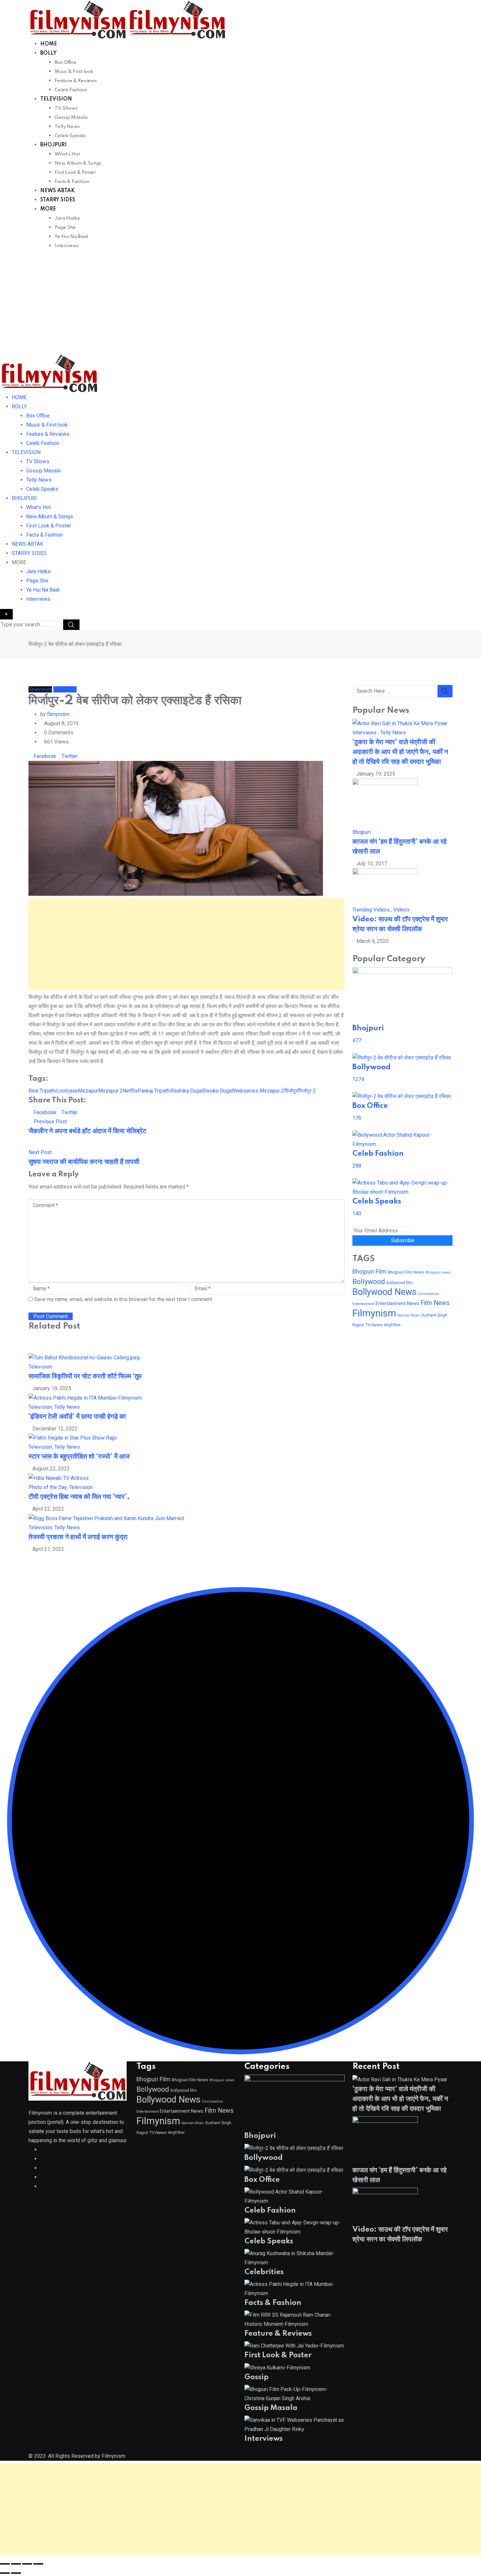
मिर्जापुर (291, 1091)
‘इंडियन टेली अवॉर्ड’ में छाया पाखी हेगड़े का (77, 1417)
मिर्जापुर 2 (307, 1091)
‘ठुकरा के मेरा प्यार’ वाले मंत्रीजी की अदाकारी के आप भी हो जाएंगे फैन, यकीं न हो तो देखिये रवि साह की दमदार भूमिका (400, 752)
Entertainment (363, 1304)
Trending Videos (371, 910)
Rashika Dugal (187, 1091)
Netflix (130, 1091)
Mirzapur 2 (110, 1091)
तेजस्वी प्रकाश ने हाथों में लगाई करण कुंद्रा (78, 1537)
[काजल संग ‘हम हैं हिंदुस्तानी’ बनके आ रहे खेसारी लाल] (385, 803)
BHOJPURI (53, 145)
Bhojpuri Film (369, 1271)
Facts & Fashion (72, 182)
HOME (49, 44)
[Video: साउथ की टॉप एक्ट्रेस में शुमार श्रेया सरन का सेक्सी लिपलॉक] (385, 886)
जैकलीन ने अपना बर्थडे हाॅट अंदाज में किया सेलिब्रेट (87, 1131)
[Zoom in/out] (5, 2564)
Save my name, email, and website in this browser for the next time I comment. (124, 1299)
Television (40, 1367)
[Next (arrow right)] (16, 2573)
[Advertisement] (240, 304)
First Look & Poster (75, 173)
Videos (401, 910)
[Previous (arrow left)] (5, 2573)
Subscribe (403, 1240)
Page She (65, 228)
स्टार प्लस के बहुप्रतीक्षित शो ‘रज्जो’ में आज (79, 1457)
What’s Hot (67, 154)
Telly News (67, 127)
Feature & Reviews (76, 81)
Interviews (67, 246)
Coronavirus (428, 1294)
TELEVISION (56, 99)
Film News (435, 1303)
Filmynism (374, 1313)
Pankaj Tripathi (154, 1091)
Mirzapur (88, 1091)
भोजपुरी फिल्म (392, 1325)
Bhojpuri (362, 832)
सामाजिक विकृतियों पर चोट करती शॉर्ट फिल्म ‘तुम (85, 1376)
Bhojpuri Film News (406, 1272)
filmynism (58, 714)
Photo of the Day (48, 1487)
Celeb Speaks (70, 136)
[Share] (27, 2564)
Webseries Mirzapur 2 (258, 1091)
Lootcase (67, 1091)
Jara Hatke (67, 218)
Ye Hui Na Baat (71, 237)
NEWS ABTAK (57, 191)
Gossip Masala (71, 118)
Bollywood (369, 1282)
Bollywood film (400, 1283)
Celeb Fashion (71, 90)
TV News (374, 1325)
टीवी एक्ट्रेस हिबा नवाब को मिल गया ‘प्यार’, (79, 1497)
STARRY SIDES (58, 200)
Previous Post (50, 1122)
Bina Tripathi (42, 1091)
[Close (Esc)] (38, 2564)
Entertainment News (397, 1303)
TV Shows (66, 108)
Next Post (40, 1152)
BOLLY (48, 53)
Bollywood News (384, 1292)
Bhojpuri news (438, 1272)
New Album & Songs (78, 163)
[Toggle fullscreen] (16, 2564)
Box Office (66, 63)
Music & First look (74, 72)
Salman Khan (409, 1315)
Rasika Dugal (218, 1091)
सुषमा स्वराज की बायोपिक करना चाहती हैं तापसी (84, 1162)
